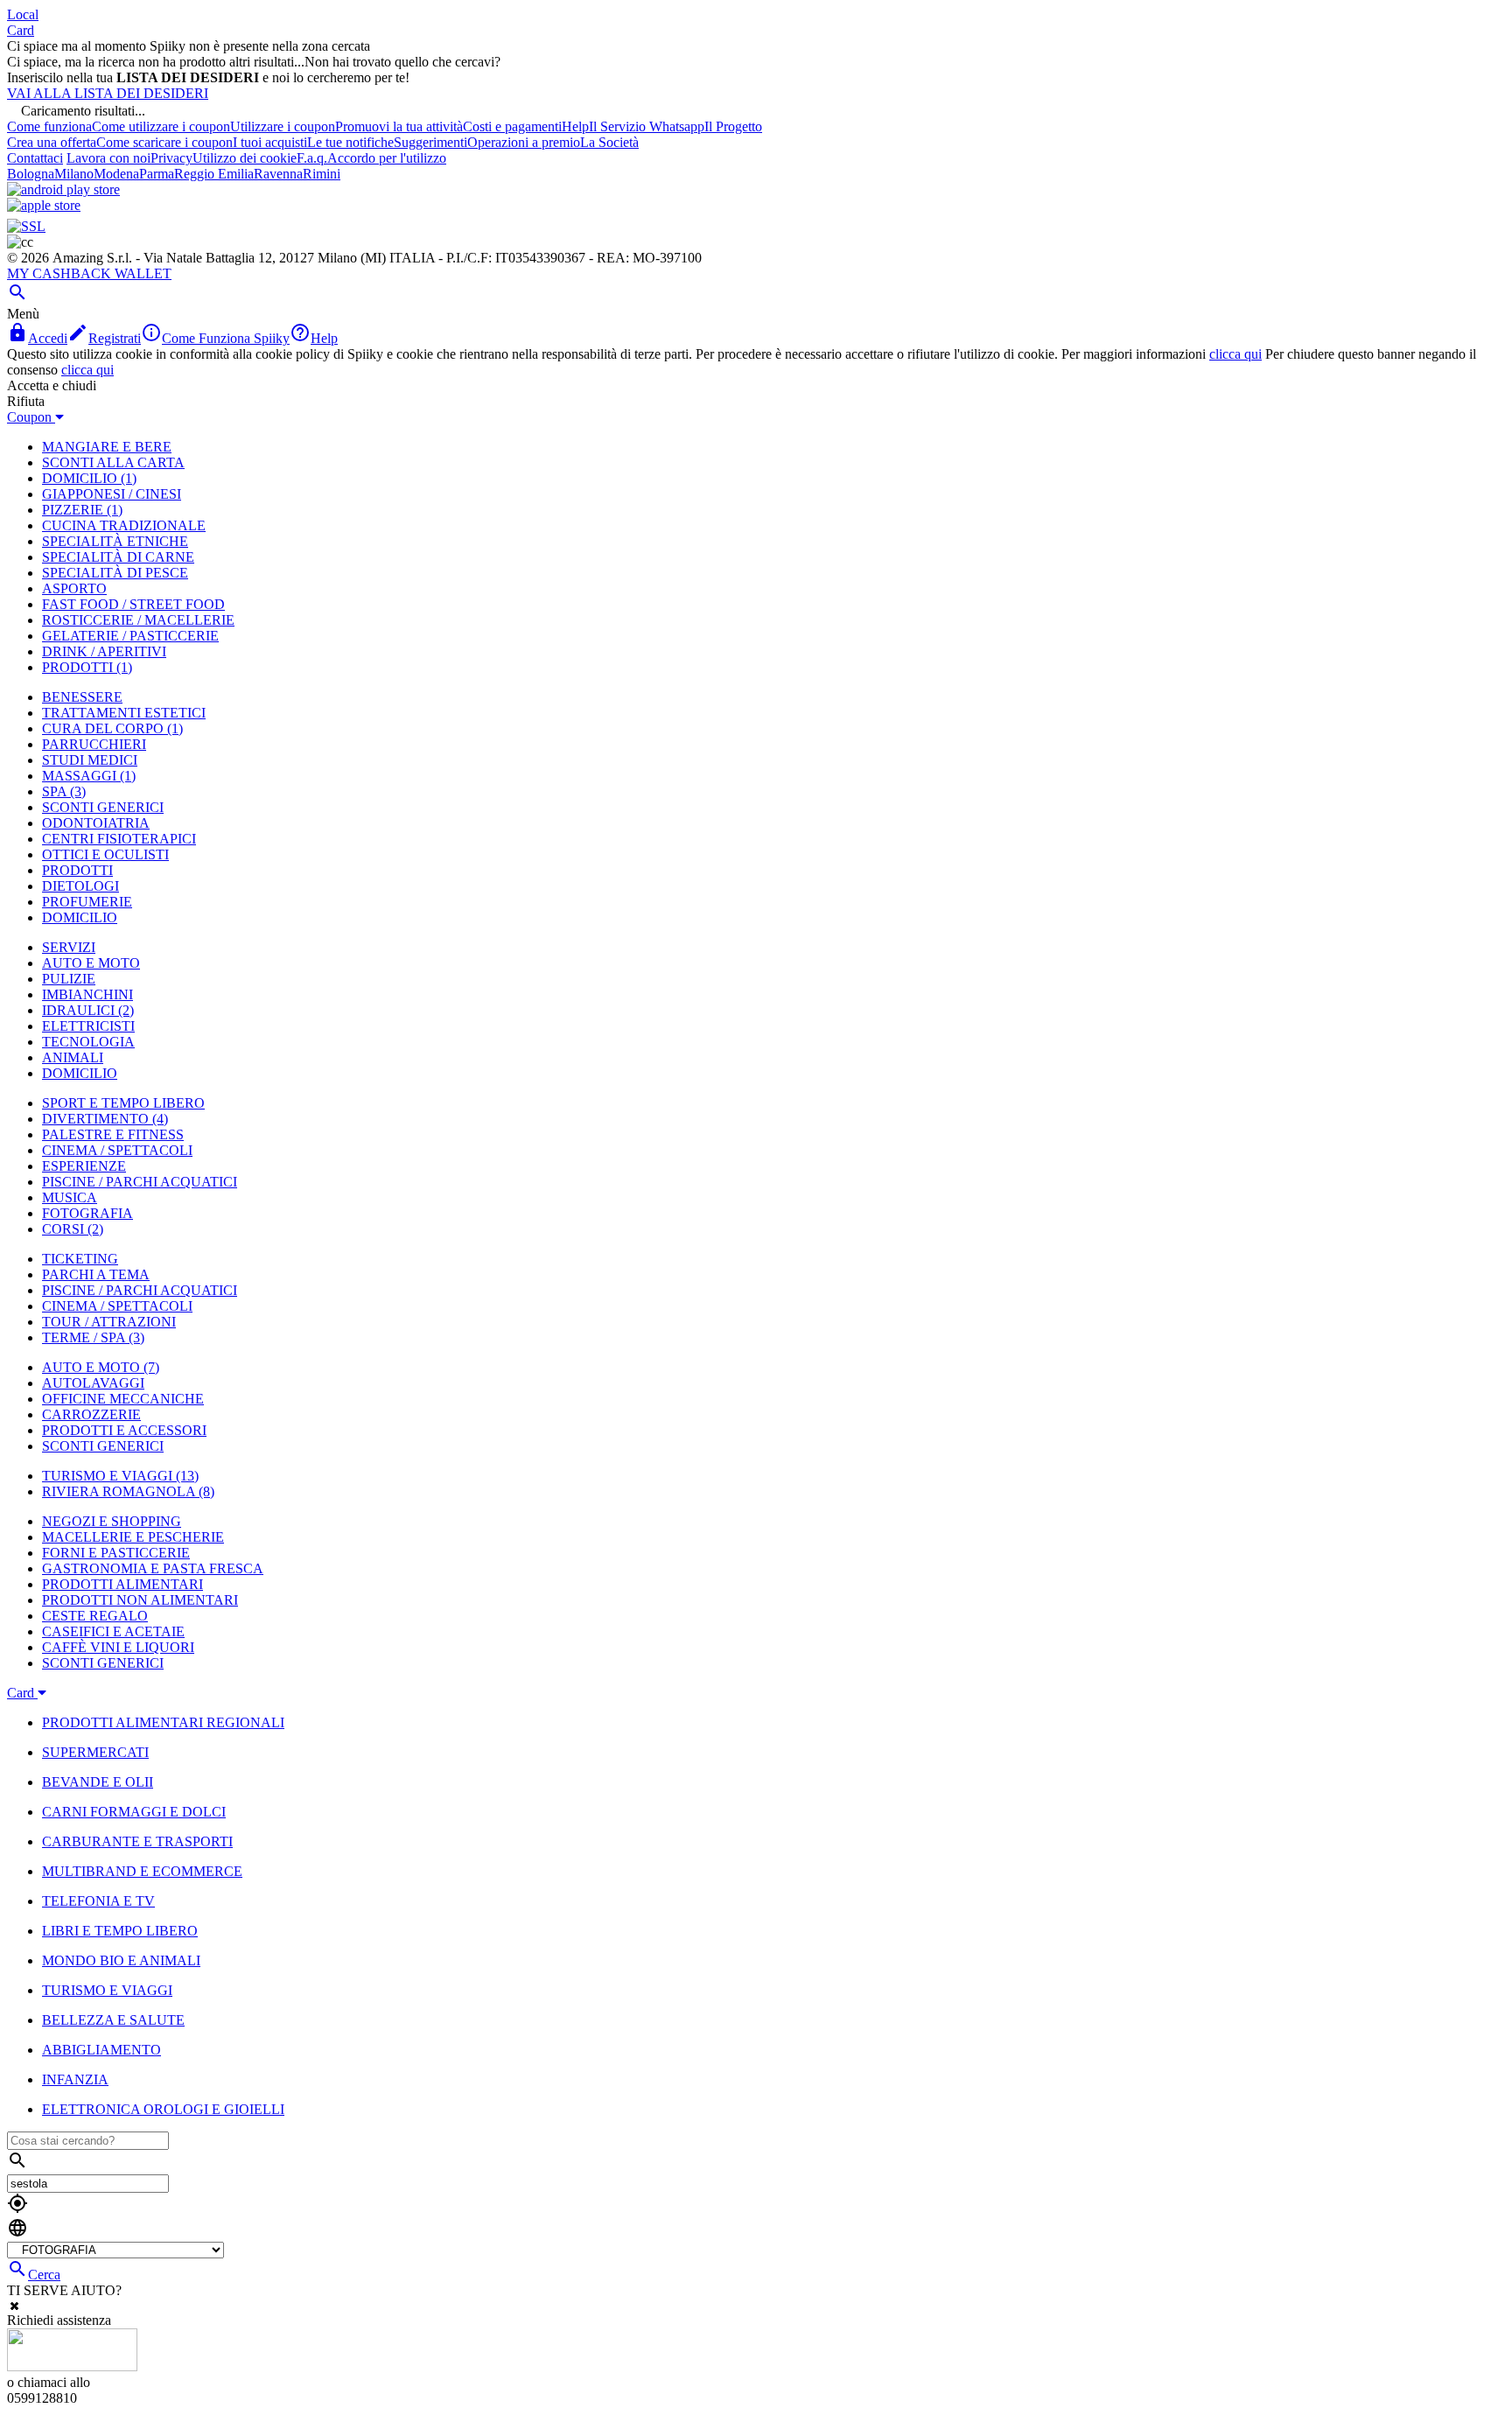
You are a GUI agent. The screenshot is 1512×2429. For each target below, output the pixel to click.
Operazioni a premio (524, 142)
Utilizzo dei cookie (245, 158)
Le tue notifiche (350, 142)
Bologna (31, 174)
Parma (157, 174)
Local (23, 14)
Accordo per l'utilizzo (387, 158)
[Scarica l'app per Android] (63, 189)
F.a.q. (312, 158)
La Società (609, 142)
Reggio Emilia (214, 174)
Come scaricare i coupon (164, 142)
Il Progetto (733, 126)
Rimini (322, 174)
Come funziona (49, 126)
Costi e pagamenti (512, 126)
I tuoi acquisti (270, 142)
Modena (116, 174)
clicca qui (1235, 354)
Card (21, 30)
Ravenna (278, 174)
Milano (74, 174)
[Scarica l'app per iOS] (44, 205)
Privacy (171, 158)
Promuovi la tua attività (399, 126)
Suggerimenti (430, 142)
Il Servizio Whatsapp (647, 126)
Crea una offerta (52, 142)
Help (575, 126)
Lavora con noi (108, 158)
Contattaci (35, 158)
